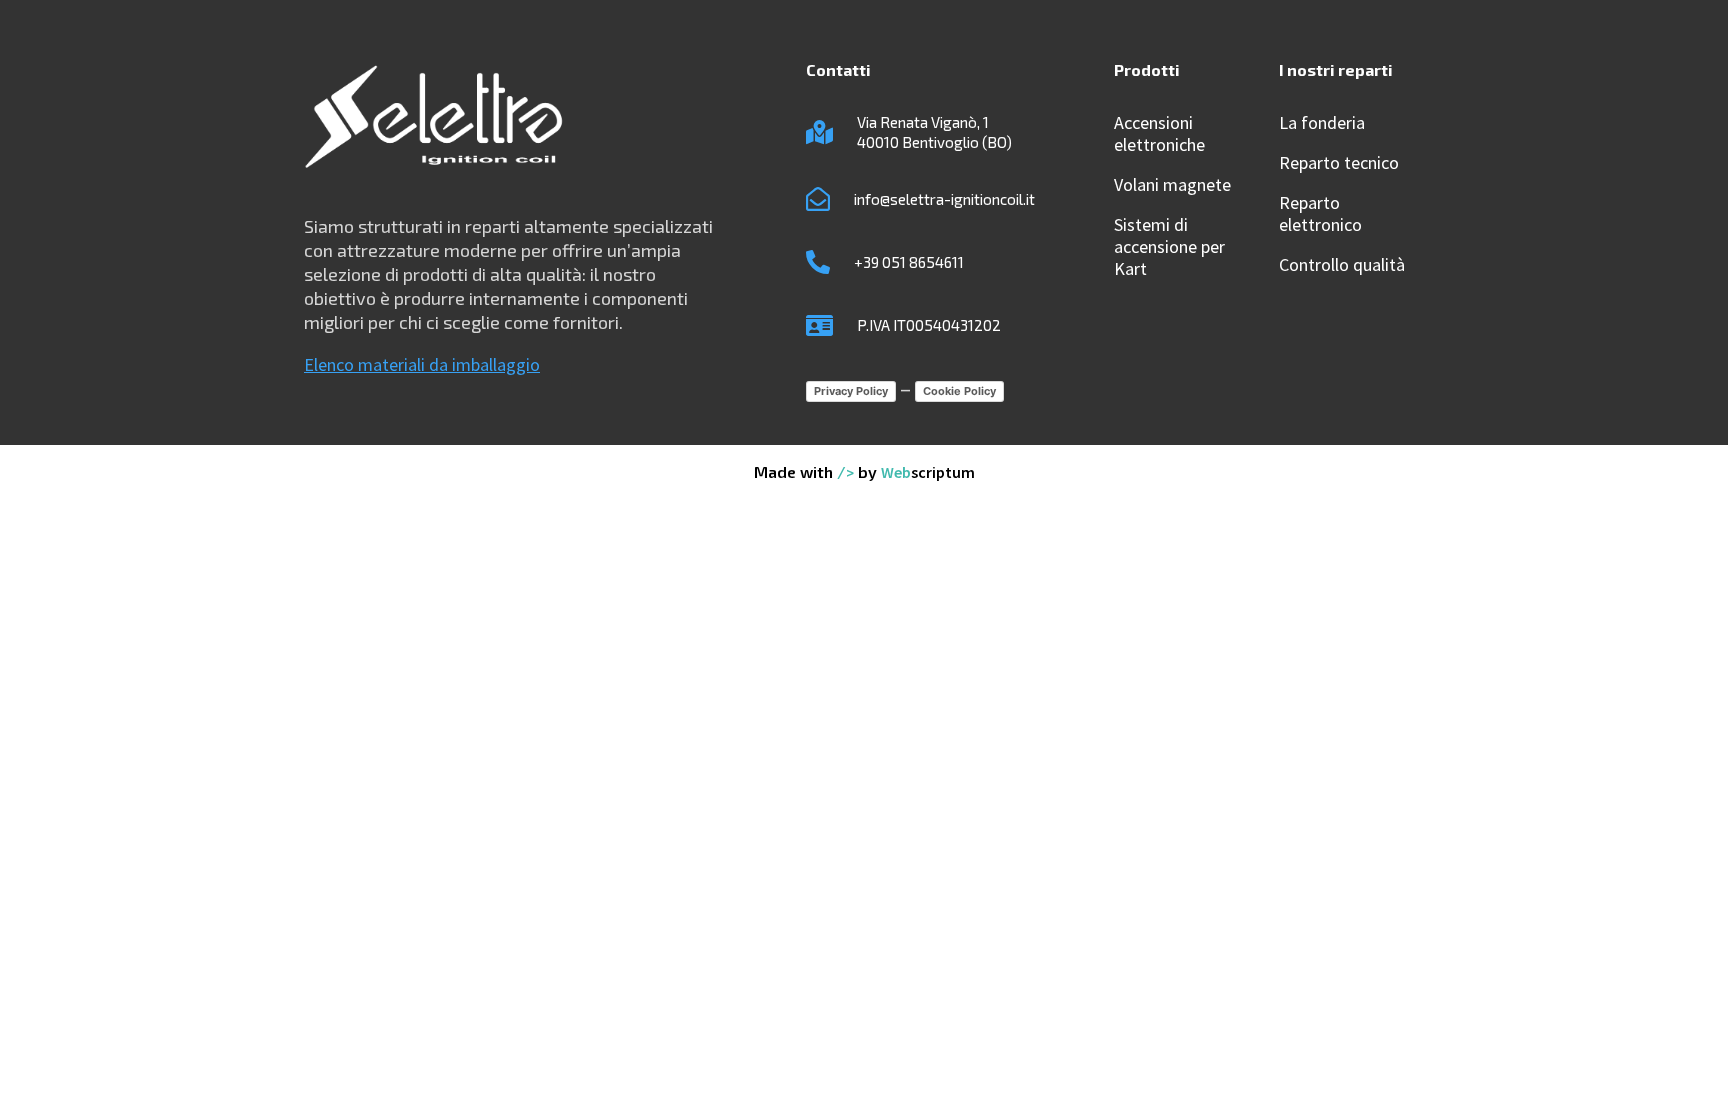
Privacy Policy (851, 391)
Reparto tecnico (1339, 163)
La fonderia (1322, 123)
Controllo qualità (1342, 265)
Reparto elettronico (1320, 214)
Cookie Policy (959, 391)
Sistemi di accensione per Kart (1169, 247)
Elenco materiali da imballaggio (422, 364)
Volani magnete (1172, 185)
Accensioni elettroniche (1159, 134)
